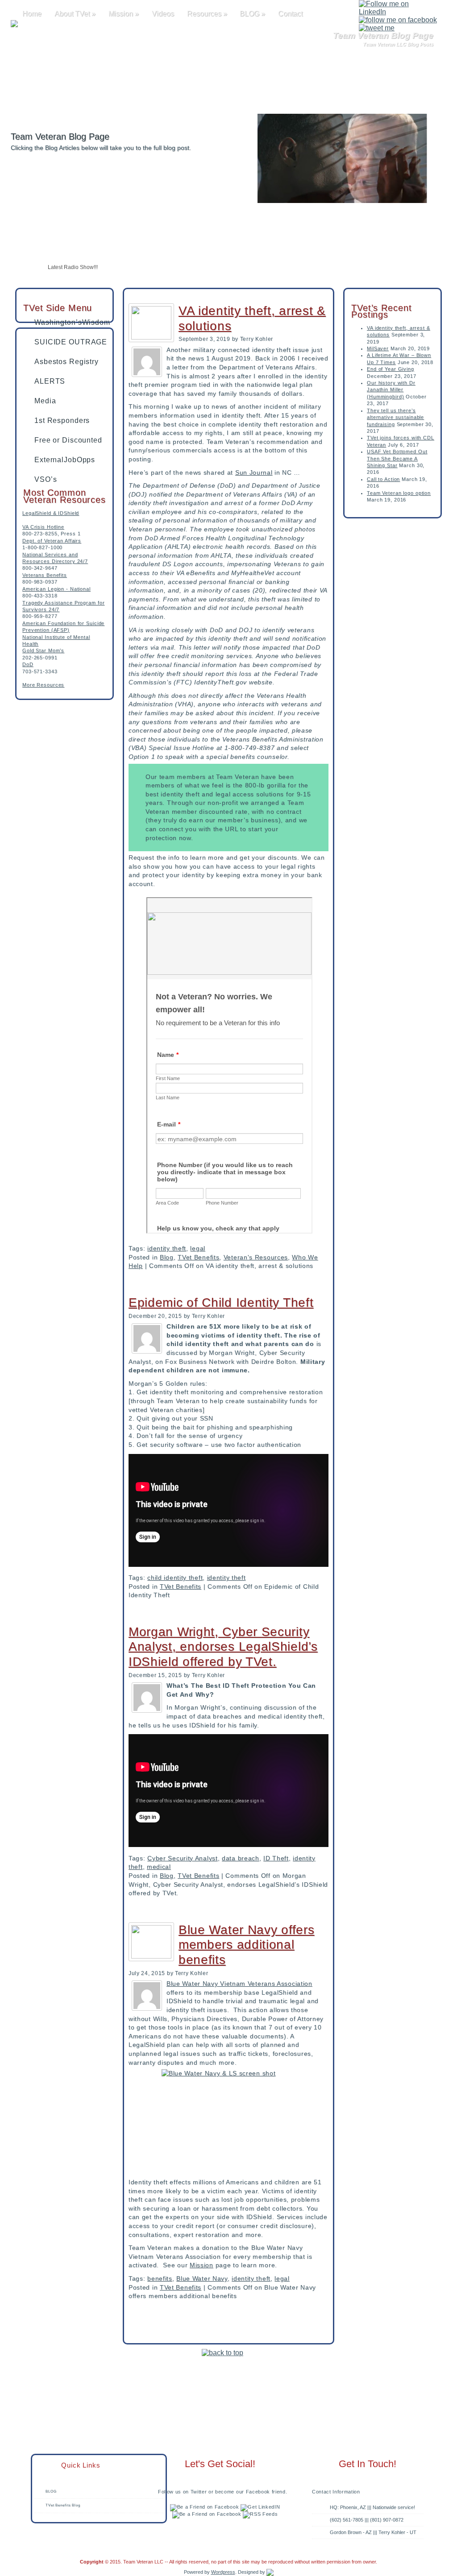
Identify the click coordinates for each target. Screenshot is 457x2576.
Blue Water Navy (202, 2278)
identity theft (167, 1248)
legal (198, 1248)
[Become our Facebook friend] (204, 2507)
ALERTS (50, 381)
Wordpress (223, 2572)
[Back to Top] (222, 2353)
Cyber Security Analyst (182, 1858)
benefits (160, 2278)
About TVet (75, 14)
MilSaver (378, 348)
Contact (290, 14)
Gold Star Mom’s (43, 650)
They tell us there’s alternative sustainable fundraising (395, 417)
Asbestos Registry (66, 362)
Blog (167, 1257)
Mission (124, 14)
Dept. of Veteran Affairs (52, 541)
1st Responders (62, 420)
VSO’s (46, 479)
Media (45, 401)
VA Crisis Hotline (43, 527)
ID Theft (276, 1858)
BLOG (252, 14)
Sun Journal (254, 472)
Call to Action (383, 479)
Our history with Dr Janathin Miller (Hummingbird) (391, 390)
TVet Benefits (198, 1257)
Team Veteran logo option (399, 493)
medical (159, 1867)
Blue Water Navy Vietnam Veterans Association (239, 1984)
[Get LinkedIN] (207, 2514)
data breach (241, 1858)
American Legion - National (56, 589)
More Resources (43, 685)
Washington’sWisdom (72, 322)
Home (32, 14)
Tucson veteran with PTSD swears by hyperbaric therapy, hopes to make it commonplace (155, 267)
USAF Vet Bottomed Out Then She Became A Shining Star (397, 458)
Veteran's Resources (256, 1257)
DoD (28, 664)
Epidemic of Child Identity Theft (221, 1302)
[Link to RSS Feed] (260, 2514)
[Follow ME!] (260, 2507)
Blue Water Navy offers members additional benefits (246, 1945)
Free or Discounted (68, 440)
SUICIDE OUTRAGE (71, 342)
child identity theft (175, 1578)
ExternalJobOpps (65, 460)
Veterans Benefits (45, 575)
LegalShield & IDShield (51, 513)
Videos (163, 14)
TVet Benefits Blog (63, 2505)
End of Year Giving (391, 369)
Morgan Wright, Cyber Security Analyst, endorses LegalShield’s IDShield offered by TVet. (223, 1647)
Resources (207, 14)
